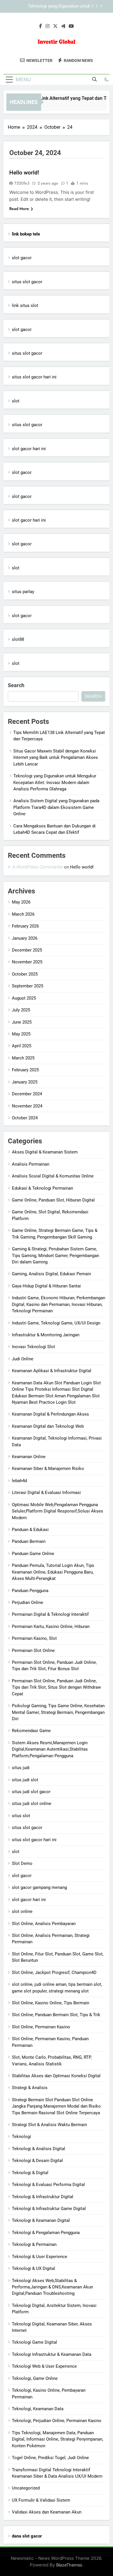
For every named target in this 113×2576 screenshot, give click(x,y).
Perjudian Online (28, 1602)
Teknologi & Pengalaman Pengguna (46, 2233)
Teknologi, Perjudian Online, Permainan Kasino (57, 2421)
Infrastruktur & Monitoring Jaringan (46, 1335)
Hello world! (24, 173)
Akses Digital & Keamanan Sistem (45, 1152)
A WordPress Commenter (37, 867)
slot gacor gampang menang (39, 1887)
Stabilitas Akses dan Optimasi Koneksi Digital (56, 2076)
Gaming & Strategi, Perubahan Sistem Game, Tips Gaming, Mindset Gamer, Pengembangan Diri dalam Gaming (55, 1255)
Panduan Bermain (29, 1541)
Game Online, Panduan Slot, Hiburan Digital (53, 1200)
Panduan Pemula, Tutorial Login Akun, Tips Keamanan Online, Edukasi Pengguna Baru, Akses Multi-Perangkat (53, 1572)
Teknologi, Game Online (35, 2378)
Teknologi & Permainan (34, 2244)
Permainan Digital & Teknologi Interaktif (50, 1614)
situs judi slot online (32, 1804)
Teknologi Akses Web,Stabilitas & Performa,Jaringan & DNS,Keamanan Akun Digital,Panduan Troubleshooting (52, 2287)
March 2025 (23, 1058)
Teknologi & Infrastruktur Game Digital (49, 2209)
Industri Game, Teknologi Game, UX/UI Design (56, 1323)
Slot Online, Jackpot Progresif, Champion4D (54, 1973)
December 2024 (27, 1094)
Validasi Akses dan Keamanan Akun (47, 2512)
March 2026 (23, 914)
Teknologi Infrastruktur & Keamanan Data (52, 2354)
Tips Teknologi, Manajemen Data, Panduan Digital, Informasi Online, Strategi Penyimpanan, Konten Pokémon (58, 2439)
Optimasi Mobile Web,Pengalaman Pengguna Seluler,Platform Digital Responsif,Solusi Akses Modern (58, 1511)
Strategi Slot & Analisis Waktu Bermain (49, 2125)
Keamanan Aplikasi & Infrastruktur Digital (52, 1371)
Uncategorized (26, 2488)
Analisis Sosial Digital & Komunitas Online (53, 1176)
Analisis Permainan (31, 1164)
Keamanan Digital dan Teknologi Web (48, 1426)
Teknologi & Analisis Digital (39, 2149)
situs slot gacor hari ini (34, 377)
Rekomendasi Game (31, 1731)
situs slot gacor (27, 282)
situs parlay (23, 592)
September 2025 (28, 986)
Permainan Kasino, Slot (34, 1638)
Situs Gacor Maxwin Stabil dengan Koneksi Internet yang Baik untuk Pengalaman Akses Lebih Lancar (56, 758)
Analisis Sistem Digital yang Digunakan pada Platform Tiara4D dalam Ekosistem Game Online (56, 807)
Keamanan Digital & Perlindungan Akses (50, 1414)
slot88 (18, 639)
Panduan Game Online (33, 1554)
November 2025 (27, 962)
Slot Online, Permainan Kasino (41, 2027)
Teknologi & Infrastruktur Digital (43, 2197)
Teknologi (21, 2137)
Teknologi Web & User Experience (44, 2366)
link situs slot (25, 306)
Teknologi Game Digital (34, 2342)
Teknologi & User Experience (40, 2257)
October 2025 (25, 974)
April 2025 (22, 1046)
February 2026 (25, 926)
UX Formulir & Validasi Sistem (41, 2500)
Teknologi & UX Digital (33, 2268)
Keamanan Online (29, 1457)
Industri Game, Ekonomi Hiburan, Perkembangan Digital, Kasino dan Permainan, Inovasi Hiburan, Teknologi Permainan (59, 1304)
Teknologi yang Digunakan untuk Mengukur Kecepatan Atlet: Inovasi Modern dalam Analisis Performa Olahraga (49, 6)
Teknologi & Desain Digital (37, 2161)
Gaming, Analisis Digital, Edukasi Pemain (51, 1274)
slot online (22, 1911)
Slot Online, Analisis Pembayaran (44, 1924)
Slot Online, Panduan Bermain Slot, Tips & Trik (56, 2015)
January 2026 (25, 938)
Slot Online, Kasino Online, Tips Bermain (51, 2003)
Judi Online (23, 1359)
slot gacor (22, 258)
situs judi (21, 1768)
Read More (19, 209)
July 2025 (21, 1010)
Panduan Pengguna (30, 1591)
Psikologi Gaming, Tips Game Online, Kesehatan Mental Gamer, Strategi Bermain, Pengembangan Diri (58, 1712)
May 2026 (21, 902)
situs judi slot (25, 1780)
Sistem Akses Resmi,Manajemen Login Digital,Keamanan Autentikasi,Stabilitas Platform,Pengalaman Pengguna (50, 1749)
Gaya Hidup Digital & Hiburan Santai (46, 1286)
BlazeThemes (69, 2565)
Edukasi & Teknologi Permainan (42, 1188)
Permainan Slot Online (33, 1651)
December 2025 (27, 950)
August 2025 (24, 998)
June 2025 (22, 1022)
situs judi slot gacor (31, 1792)
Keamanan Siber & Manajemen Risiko (48, 1469)
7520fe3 (22, 183)
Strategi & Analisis (30, 2088)
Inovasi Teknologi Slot (33, 1347)
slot (16, 401)
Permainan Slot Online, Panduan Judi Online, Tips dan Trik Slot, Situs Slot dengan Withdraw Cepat (56, 1687)
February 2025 (25, 1070)
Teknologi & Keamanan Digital (41, 2220)
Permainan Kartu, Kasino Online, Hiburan (51, 1626)
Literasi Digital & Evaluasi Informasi (46, 1493)
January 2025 (25, 1082)
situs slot (21, 1816)
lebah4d (19, 1481)
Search (16, 685)
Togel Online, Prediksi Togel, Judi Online (50, 2458)
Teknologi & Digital (30, 2173)
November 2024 (27, 1106)
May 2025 (21, 1034)
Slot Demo (22, 1863)
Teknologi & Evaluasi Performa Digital (48, 2185)
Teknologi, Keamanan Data (38, 2409)
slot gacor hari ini (29, 449)
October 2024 (25, 1118)
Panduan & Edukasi (30, 1530)
